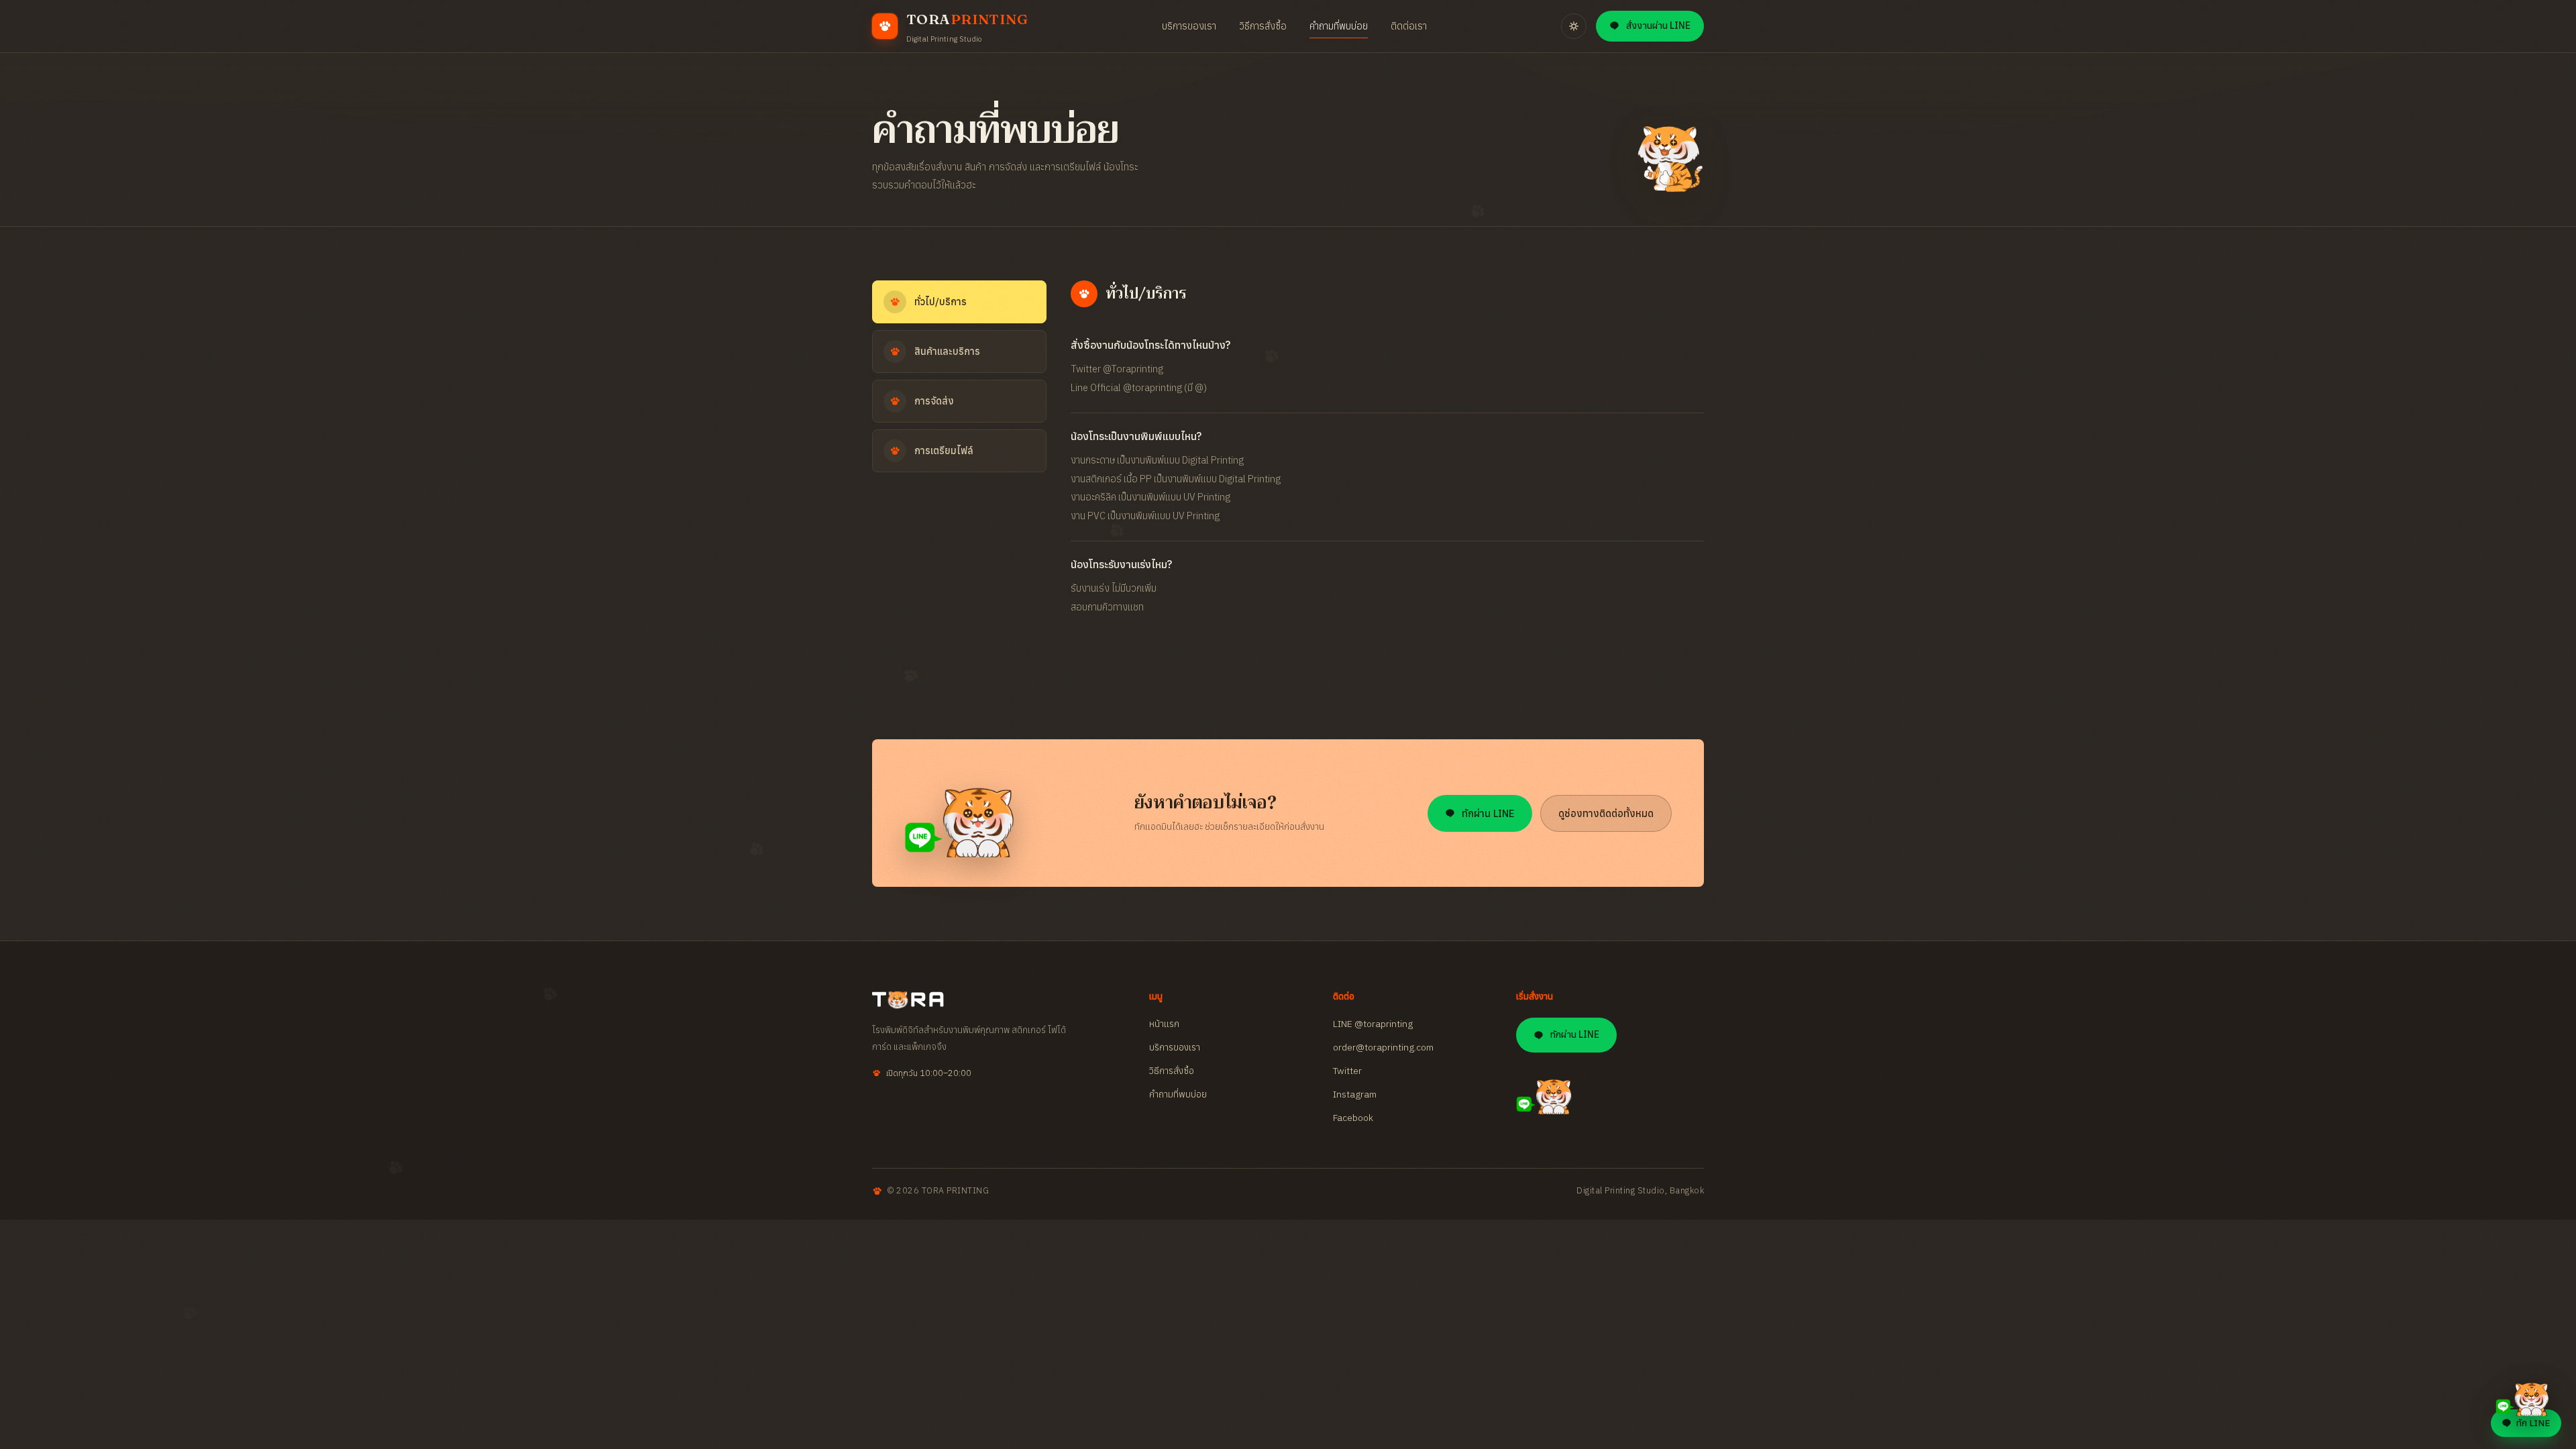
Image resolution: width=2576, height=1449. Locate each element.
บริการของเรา (1189, 26)
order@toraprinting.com (1383, 1047)
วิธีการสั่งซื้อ (1263, 26)
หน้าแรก (1164, 1024)
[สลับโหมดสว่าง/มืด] (1574, 26)
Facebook (1353, 1118)
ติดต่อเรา (1409, 26)
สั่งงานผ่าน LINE (1658, 25)
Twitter (1347, 1071)
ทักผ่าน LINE (1488, 813)
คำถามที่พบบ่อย (1339, 26)
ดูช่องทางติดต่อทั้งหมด (1606, 813)
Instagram (1355, 1094)
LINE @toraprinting (1373, 1024)
